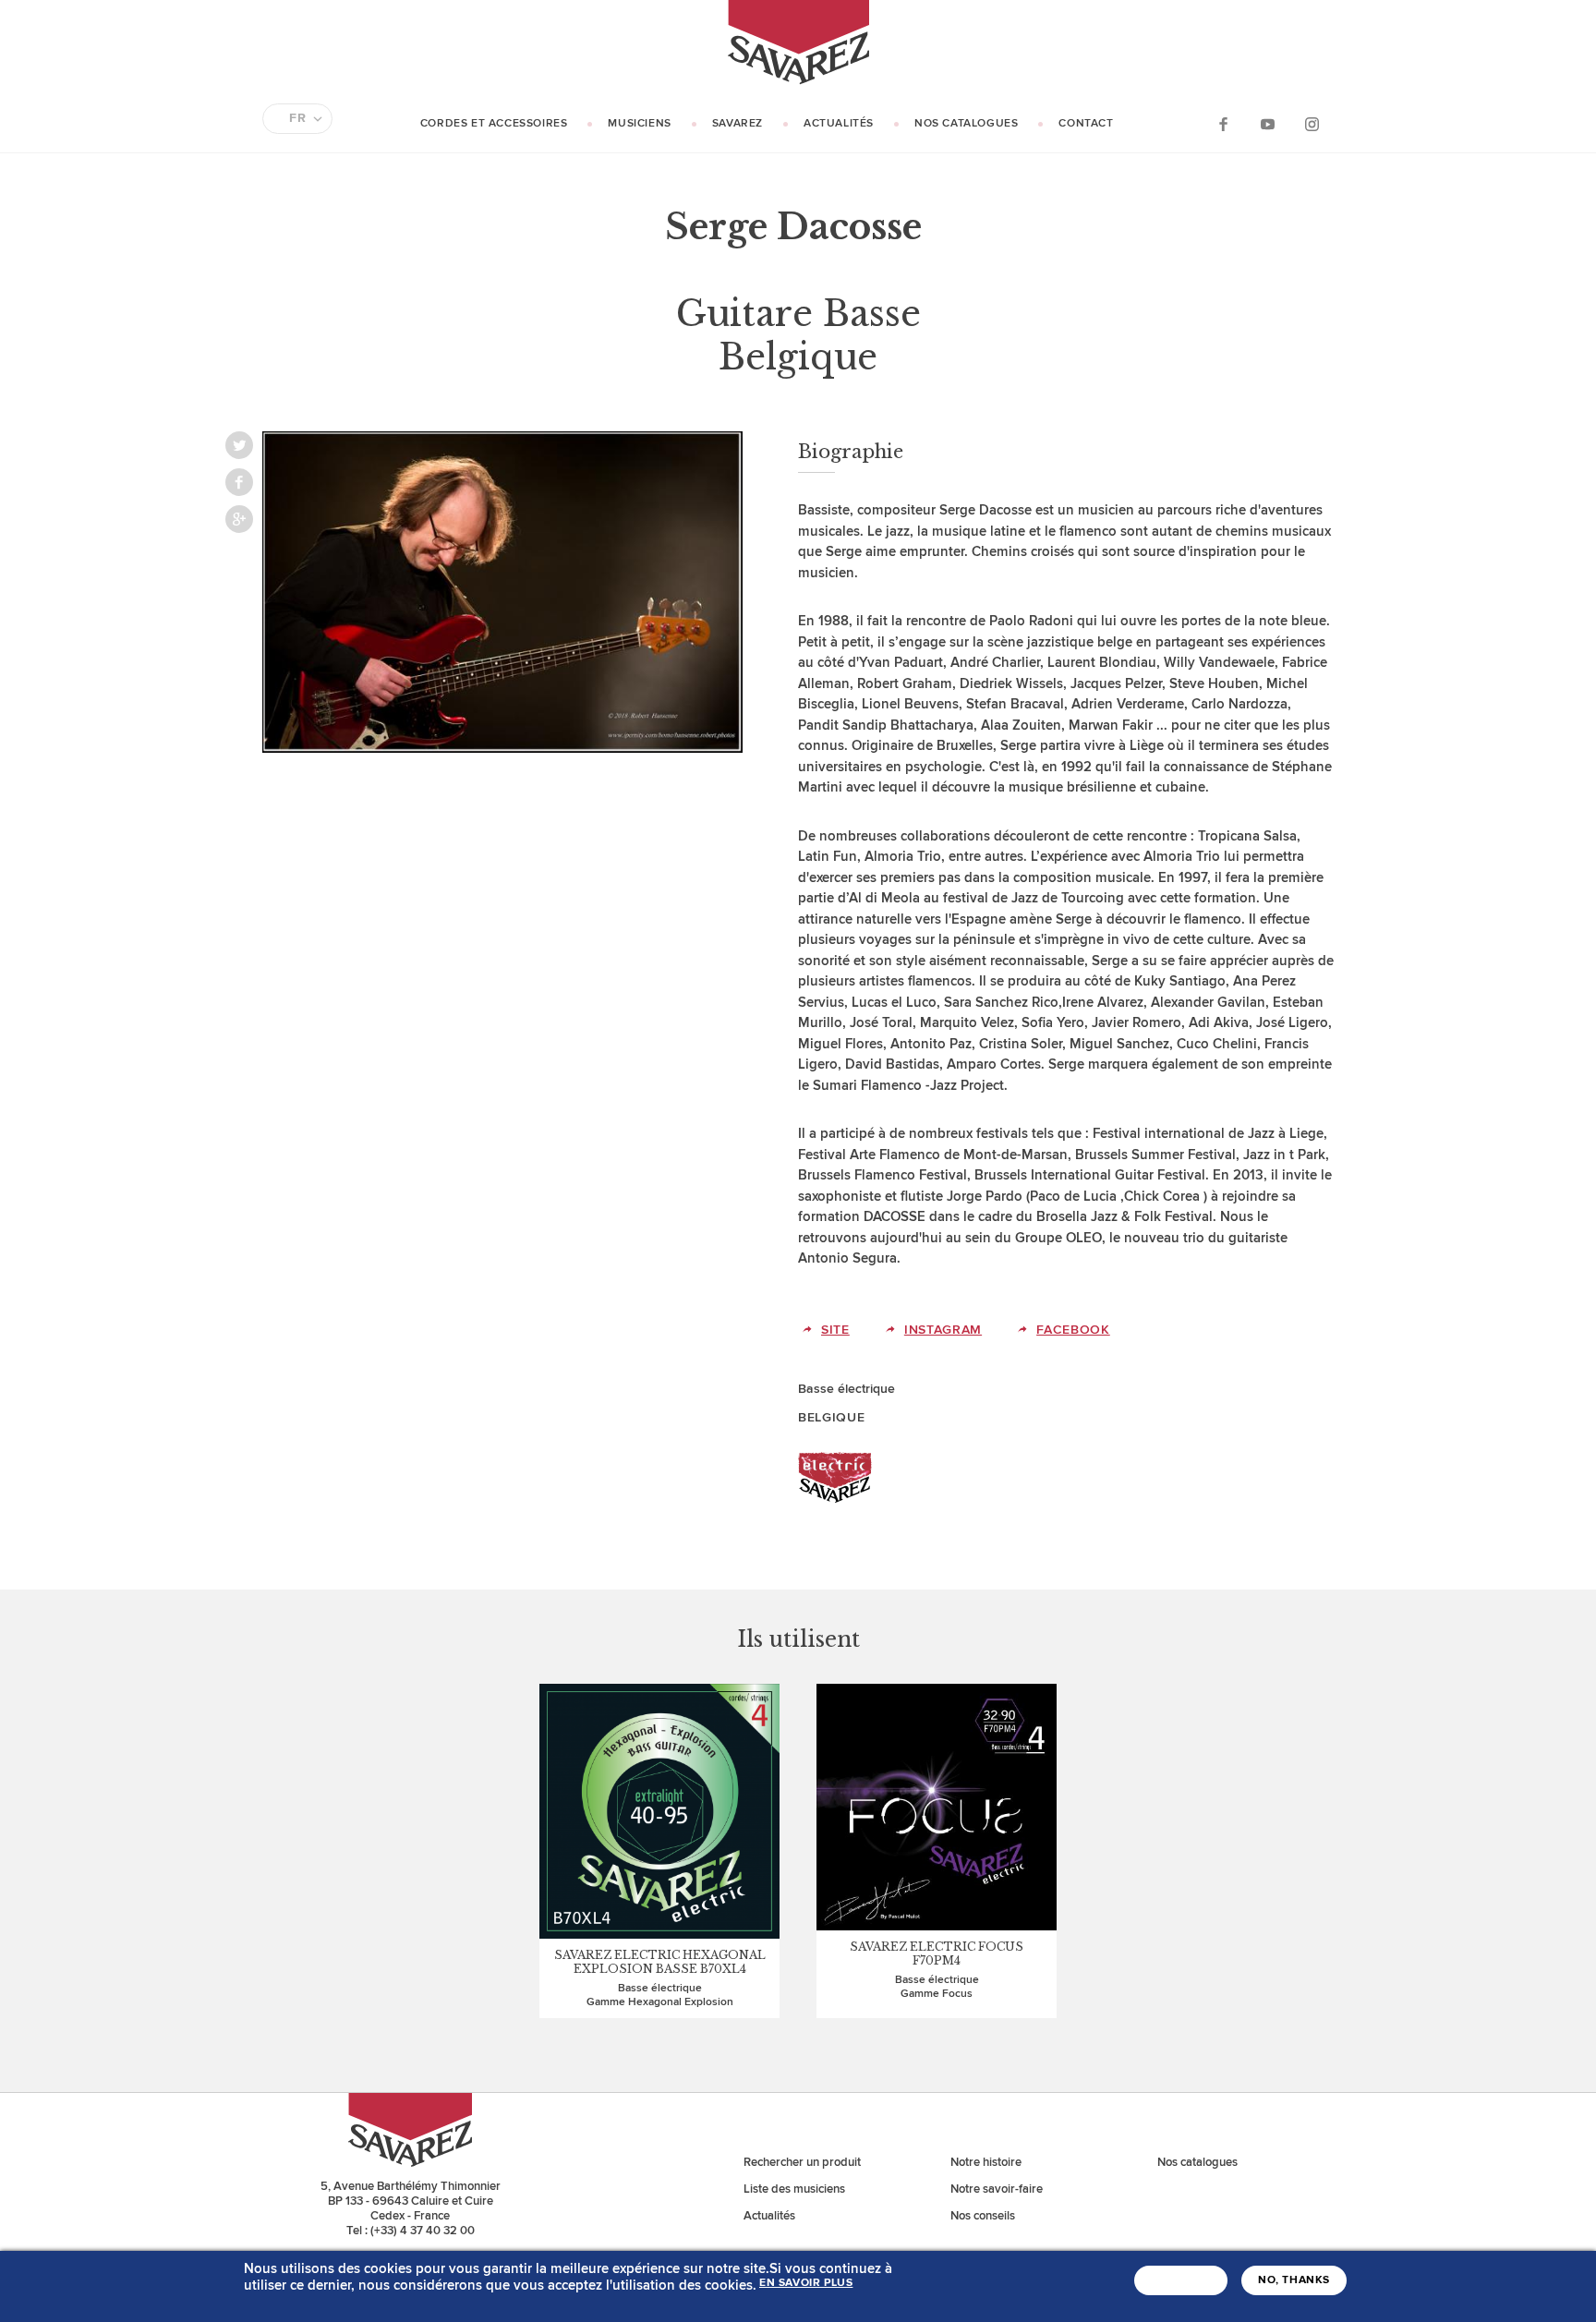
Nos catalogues (966, 123)
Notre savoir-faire (997, 2189)
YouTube (1267, 123)
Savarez (738, 123)
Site (835, 1330)
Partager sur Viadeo (239, 519)
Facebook (1223, 123)
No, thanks (1294, 2280)
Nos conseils (983, 2216)
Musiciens (639, 123)
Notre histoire (986, 2162)
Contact (1086, 123)
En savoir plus (806, 2283)
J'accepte (1181, 2280)
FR (297, 118)
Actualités (839, 123)
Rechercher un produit (802, 2162)
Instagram (1312, 123)
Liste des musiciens (794, 2189)
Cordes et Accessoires (494, 123)
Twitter (239, 445)
